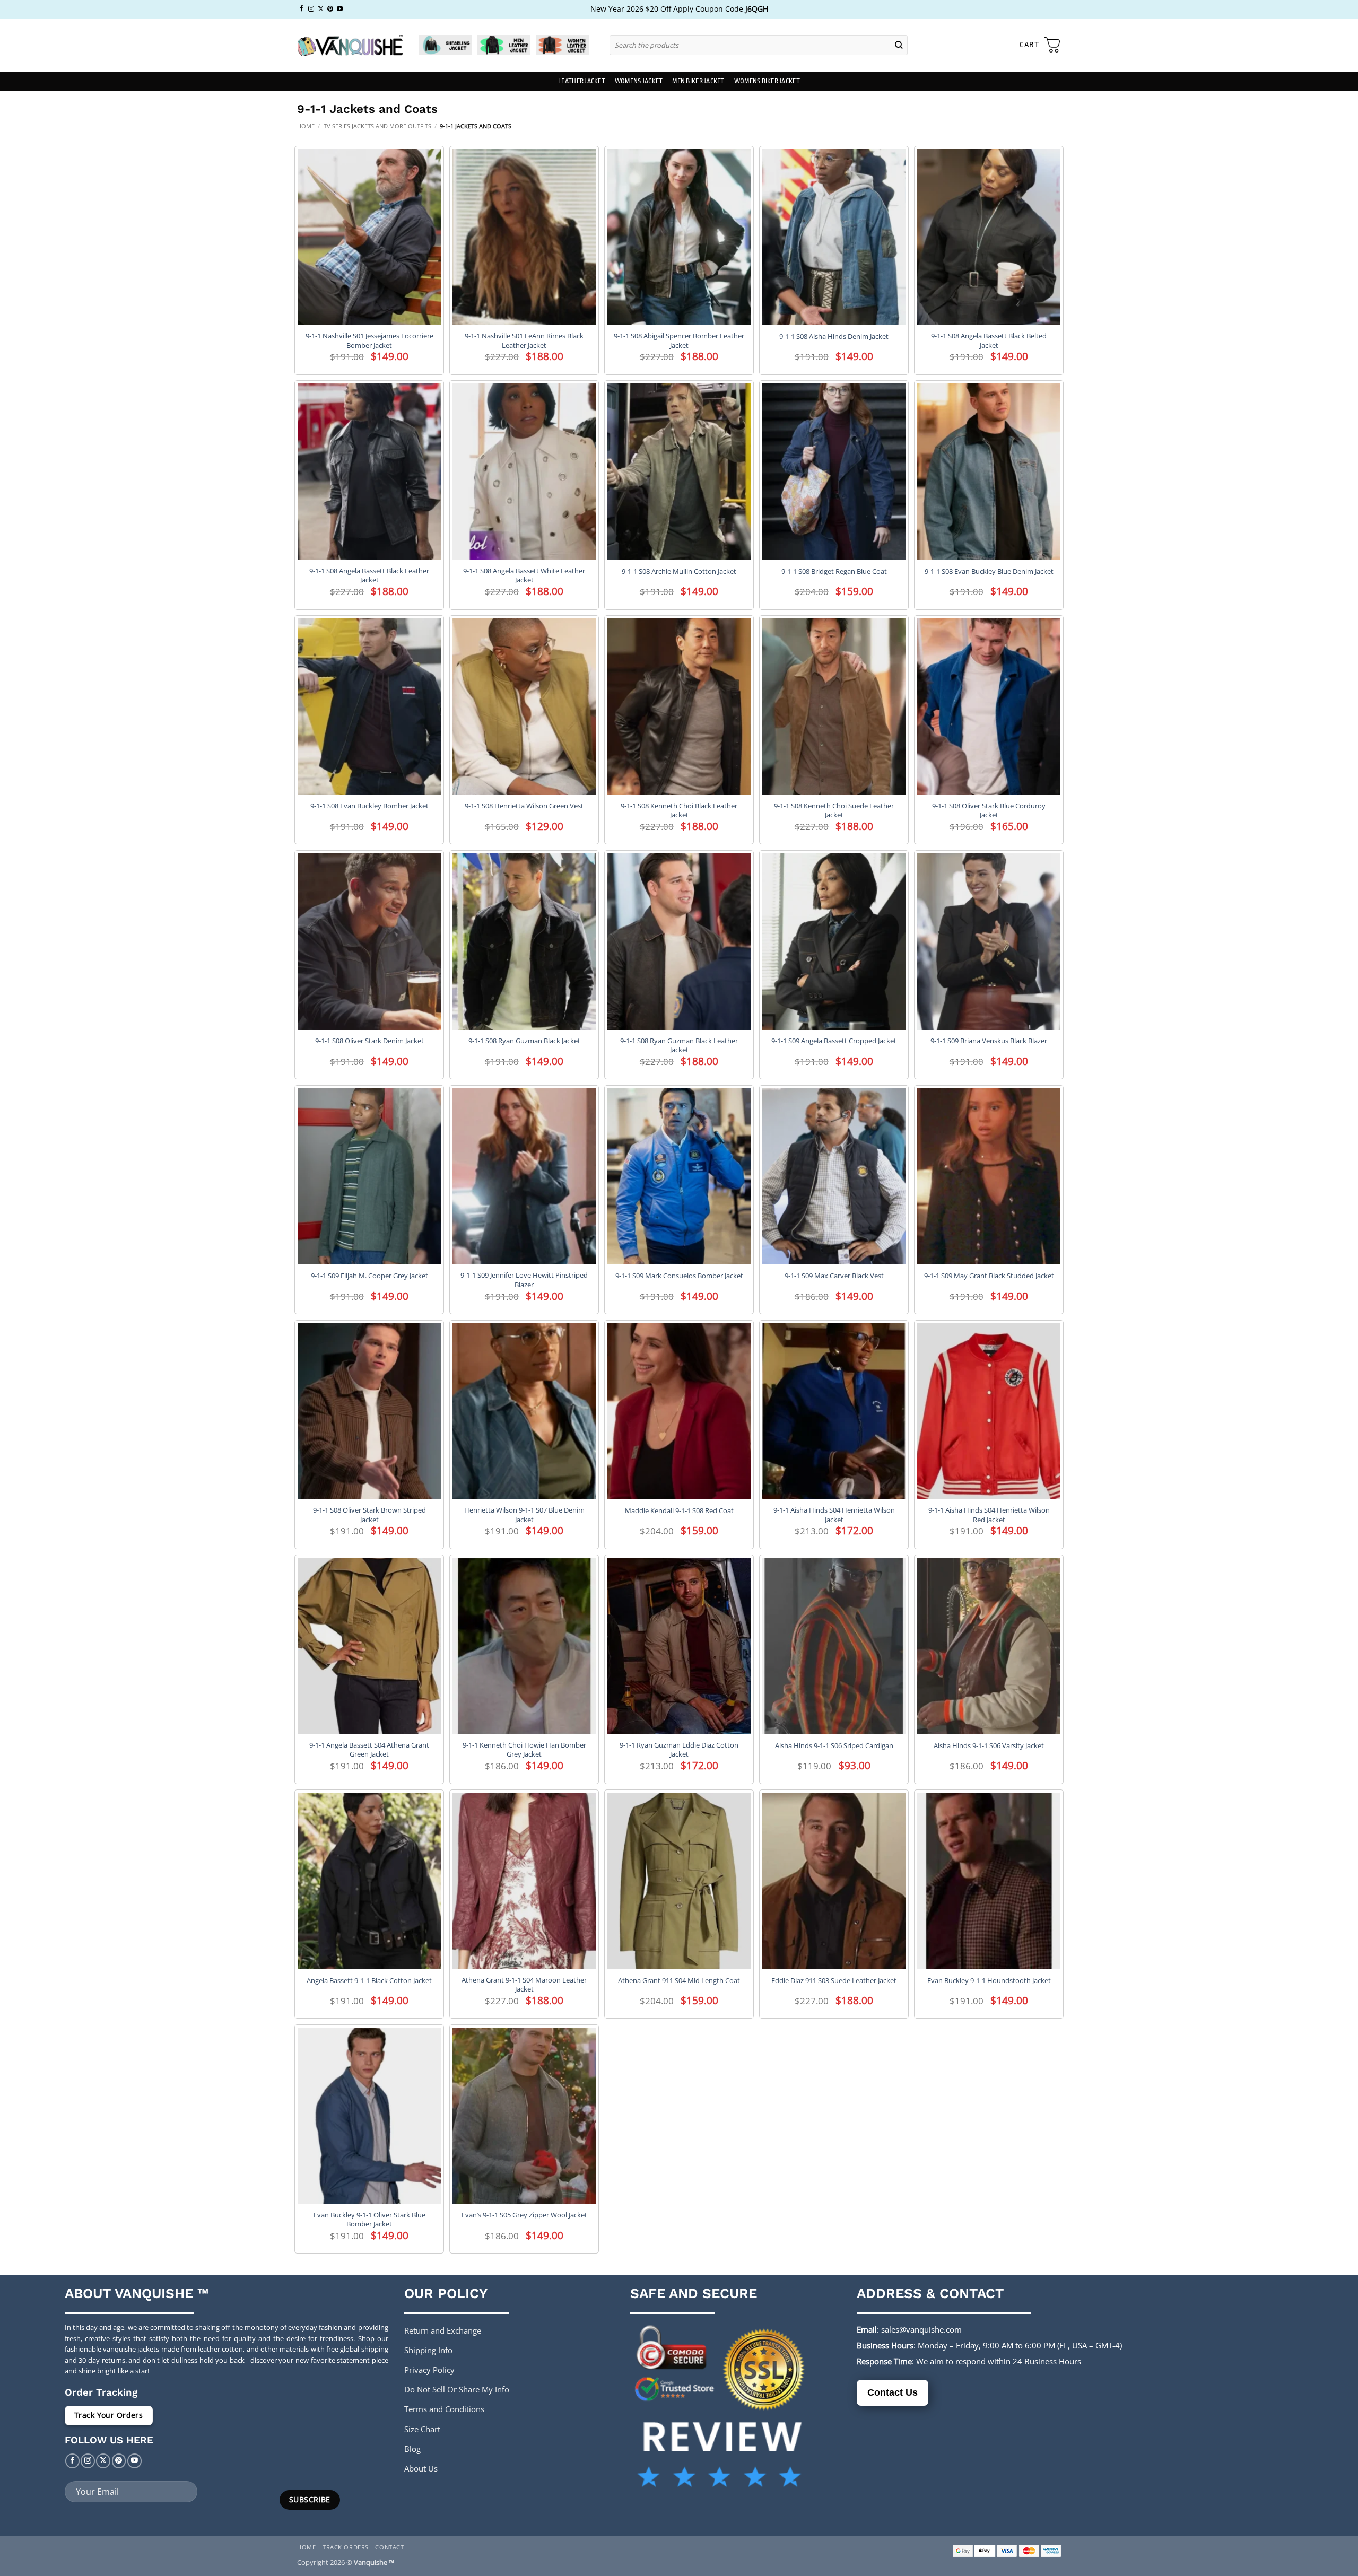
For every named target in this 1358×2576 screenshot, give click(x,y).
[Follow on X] (321, 9)
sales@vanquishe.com (921, 2329)
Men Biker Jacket (698, 81)
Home (306, 126)
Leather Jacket (582, 81)
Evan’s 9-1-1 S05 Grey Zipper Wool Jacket (524, 2215)
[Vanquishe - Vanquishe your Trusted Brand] (350, 45)
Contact (389, 2547)
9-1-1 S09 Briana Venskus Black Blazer (989, 1041)
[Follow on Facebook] (302, 9)
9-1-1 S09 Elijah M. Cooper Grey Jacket (369, 1276)
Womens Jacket (639, 81)
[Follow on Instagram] (311, 9)
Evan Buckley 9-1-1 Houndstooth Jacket (989, 1981)
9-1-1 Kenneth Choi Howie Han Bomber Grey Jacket (524, 1750)
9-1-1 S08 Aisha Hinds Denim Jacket (834, 337)
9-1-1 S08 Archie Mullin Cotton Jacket (679, 571)
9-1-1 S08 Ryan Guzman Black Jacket (524, 1041)
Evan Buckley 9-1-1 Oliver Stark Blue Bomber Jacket (369, 2220)
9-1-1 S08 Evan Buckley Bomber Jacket (369, 806)
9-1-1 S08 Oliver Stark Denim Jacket (369, 1041)
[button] (1040, 45)
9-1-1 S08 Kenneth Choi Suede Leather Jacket (834, 810)
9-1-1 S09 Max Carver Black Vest (834, 1276)
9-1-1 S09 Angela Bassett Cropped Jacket (834, 1041)
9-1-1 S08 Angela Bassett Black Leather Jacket (369, 575)
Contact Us (893, 2392)
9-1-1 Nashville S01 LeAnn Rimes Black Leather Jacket (524, 340)
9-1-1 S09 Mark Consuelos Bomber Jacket (679, 1276)
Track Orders (346, 2547)
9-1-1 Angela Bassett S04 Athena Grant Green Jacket (369, 1750)
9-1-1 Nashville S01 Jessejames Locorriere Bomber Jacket (369, 340)
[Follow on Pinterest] (330, 9)
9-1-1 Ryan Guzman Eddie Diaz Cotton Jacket (679, 1750)
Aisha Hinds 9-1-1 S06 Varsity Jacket (989, 1746)
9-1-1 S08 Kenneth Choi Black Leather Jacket (679, 810)
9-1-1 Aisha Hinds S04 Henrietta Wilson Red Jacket (989, 1515)
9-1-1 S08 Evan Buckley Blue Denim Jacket (989, 571)
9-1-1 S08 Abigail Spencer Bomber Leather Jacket (679, 340)
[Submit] (899, 45)
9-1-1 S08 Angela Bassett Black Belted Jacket (989, 340)
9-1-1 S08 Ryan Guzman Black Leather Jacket (679, 1045)
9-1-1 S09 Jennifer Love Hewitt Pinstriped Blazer (524, 1280)
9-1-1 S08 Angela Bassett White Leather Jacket (524, 575)
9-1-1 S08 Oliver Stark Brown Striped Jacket (369, 1515)
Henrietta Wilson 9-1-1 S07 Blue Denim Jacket (524, 1515)
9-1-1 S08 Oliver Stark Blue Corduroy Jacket (989, 810)
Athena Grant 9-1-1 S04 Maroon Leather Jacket (524, 1985)
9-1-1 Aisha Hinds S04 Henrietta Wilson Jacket (834, 1515)
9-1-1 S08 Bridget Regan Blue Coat (834, 571)
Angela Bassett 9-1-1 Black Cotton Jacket (369, 1981)
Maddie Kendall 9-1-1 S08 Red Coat (679, 1511)
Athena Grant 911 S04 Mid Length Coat (679, 1981)
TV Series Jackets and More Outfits (377, 126)
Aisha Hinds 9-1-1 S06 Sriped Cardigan (834, 1746)
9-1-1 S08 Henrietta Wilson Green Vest (524, 806)
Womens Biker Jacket (767, 81)
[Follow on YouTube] (340, 9)
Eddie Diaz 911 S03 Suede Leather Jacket (834, 1981)
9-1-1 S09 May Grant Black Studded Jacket (989, 1276)
